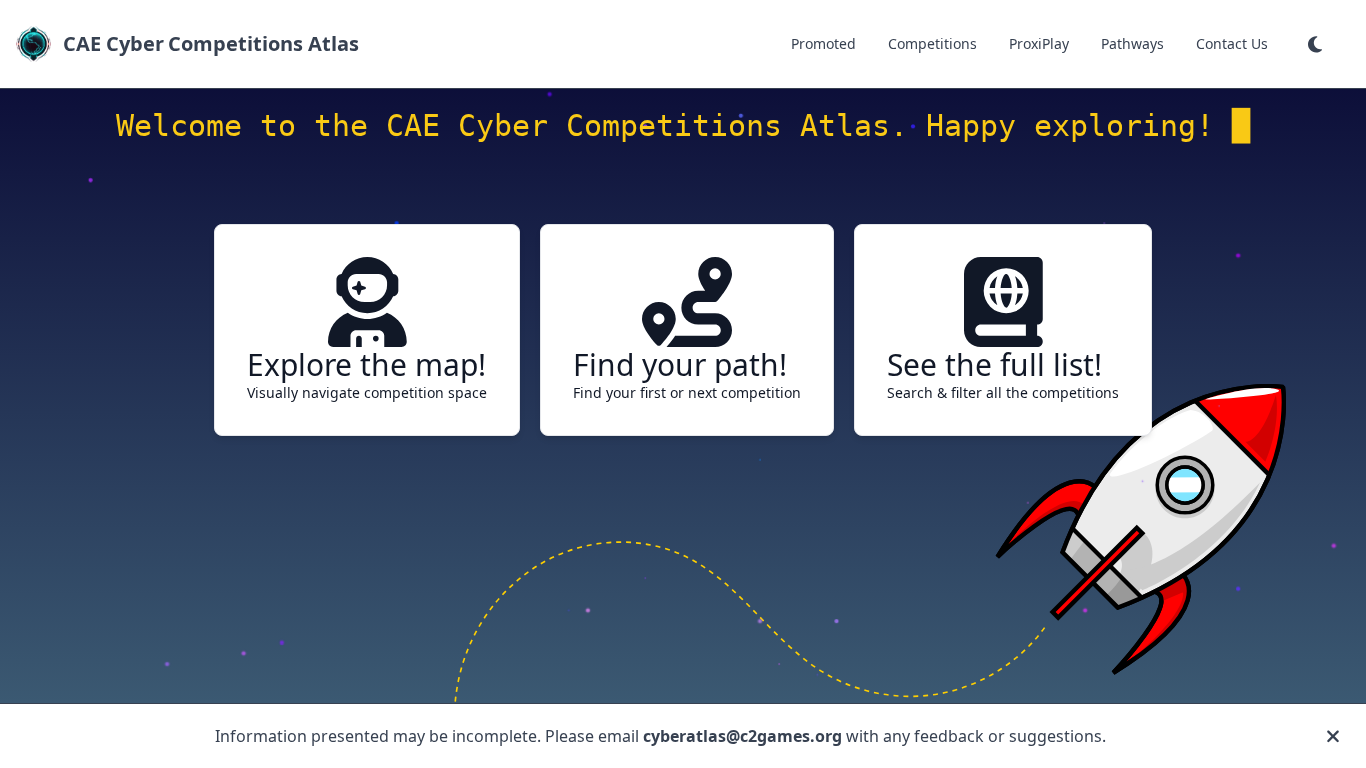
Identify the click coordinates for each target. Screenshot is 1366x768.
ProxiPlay (1039, 43)
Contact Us (1232, 43)
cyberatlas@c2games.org (742, 736)
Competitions (932, 43)
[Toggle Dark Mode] (1317, 44)
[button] (1317, 44)
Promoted (823, 43)
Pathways (1132, 43)
